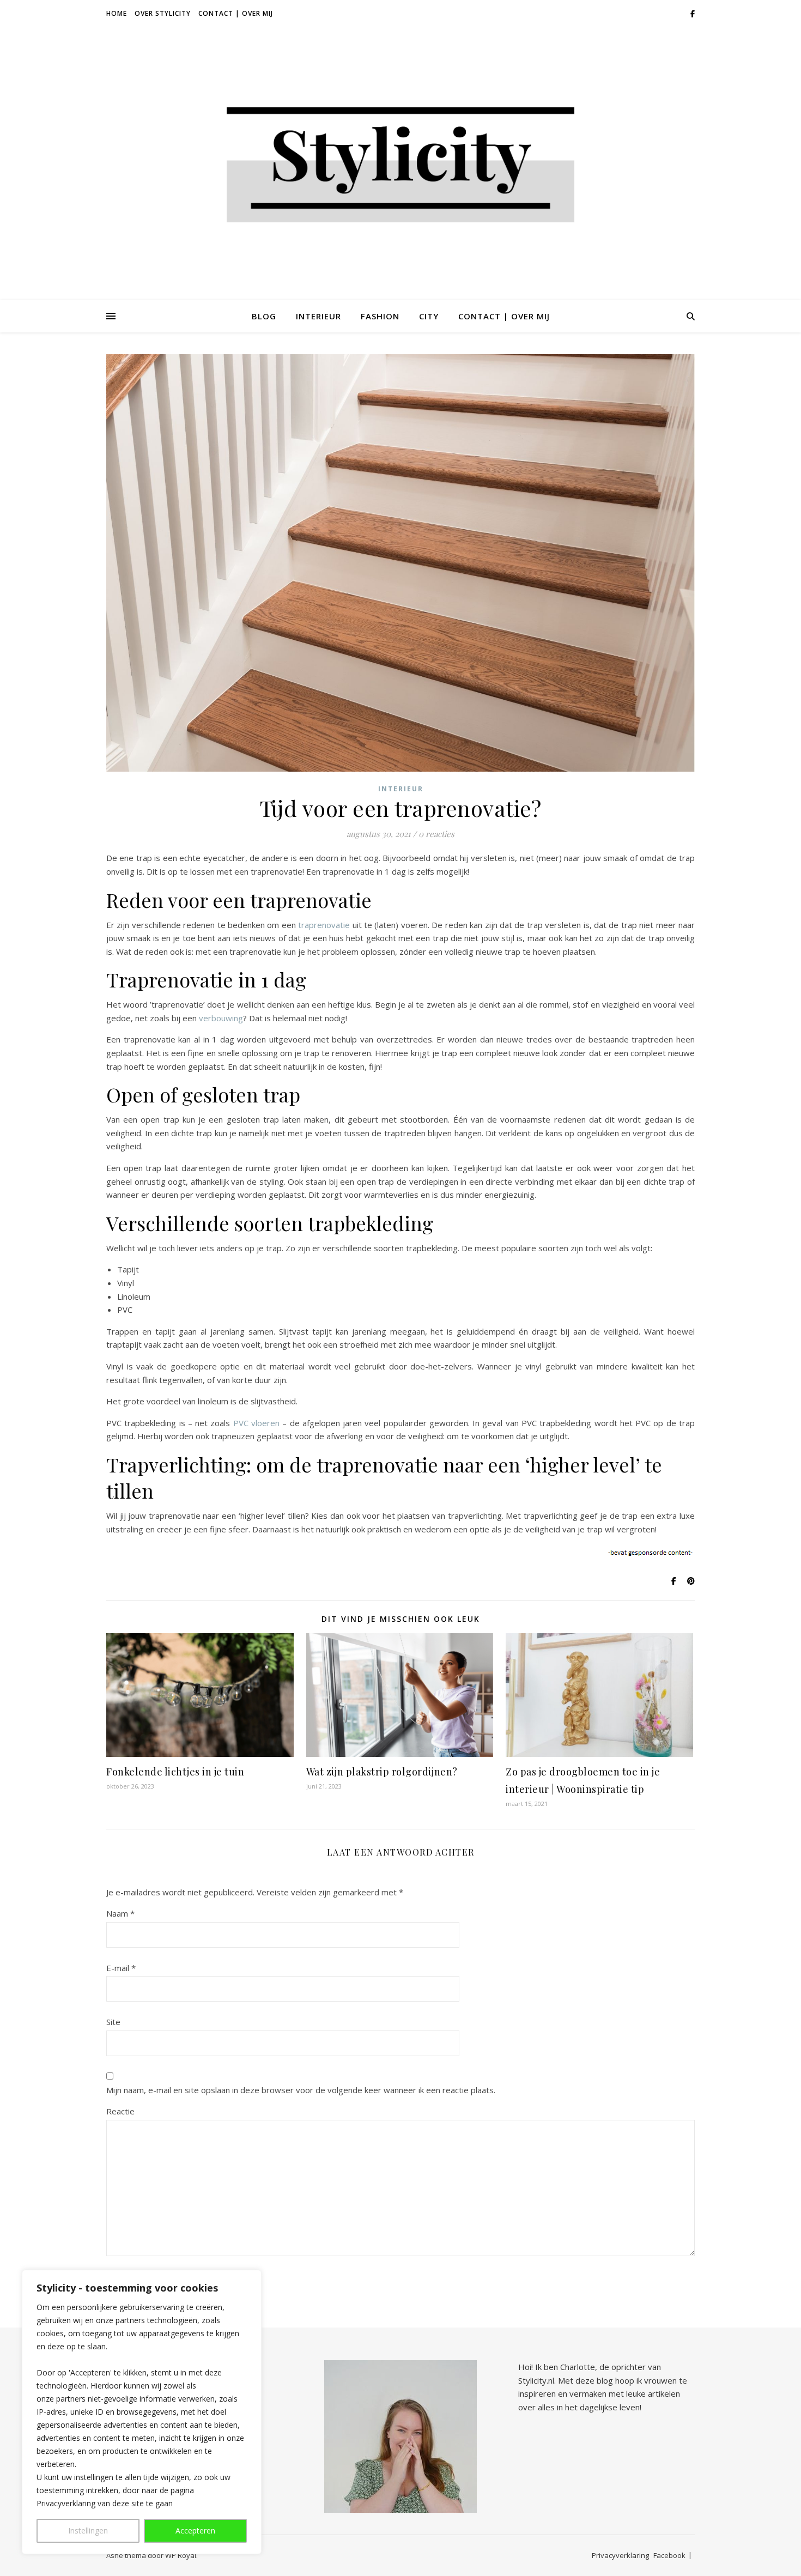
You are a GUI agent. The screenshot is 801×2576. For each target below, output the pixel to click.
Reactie (120, 2111)
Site (113, 2022)
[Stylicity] (400, 164)
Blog (264, 316)
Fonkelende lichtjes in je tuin (175, 1772)
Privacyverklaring (620, 2555)
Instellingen (88, 2530)
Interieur (318, 316)
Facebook (669, 2555)
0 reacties (436, 834)
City (429, 316)
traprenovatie (324, 925)
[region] (142, 2412)
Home (117, 13)
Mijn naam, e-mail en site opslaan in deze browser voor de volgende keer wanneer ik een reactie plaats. (301, 2090)
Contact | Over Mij (236, 13)
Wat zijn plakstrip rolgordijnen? (382, 1772)
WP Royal (181, 2555)
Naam (120, 1913)
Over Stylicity (163, 13)
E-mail (121, 1968)
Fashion (380, 316)
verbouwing (221, 1018)
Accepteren (195, 2530)
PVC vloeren (256, 1423)
